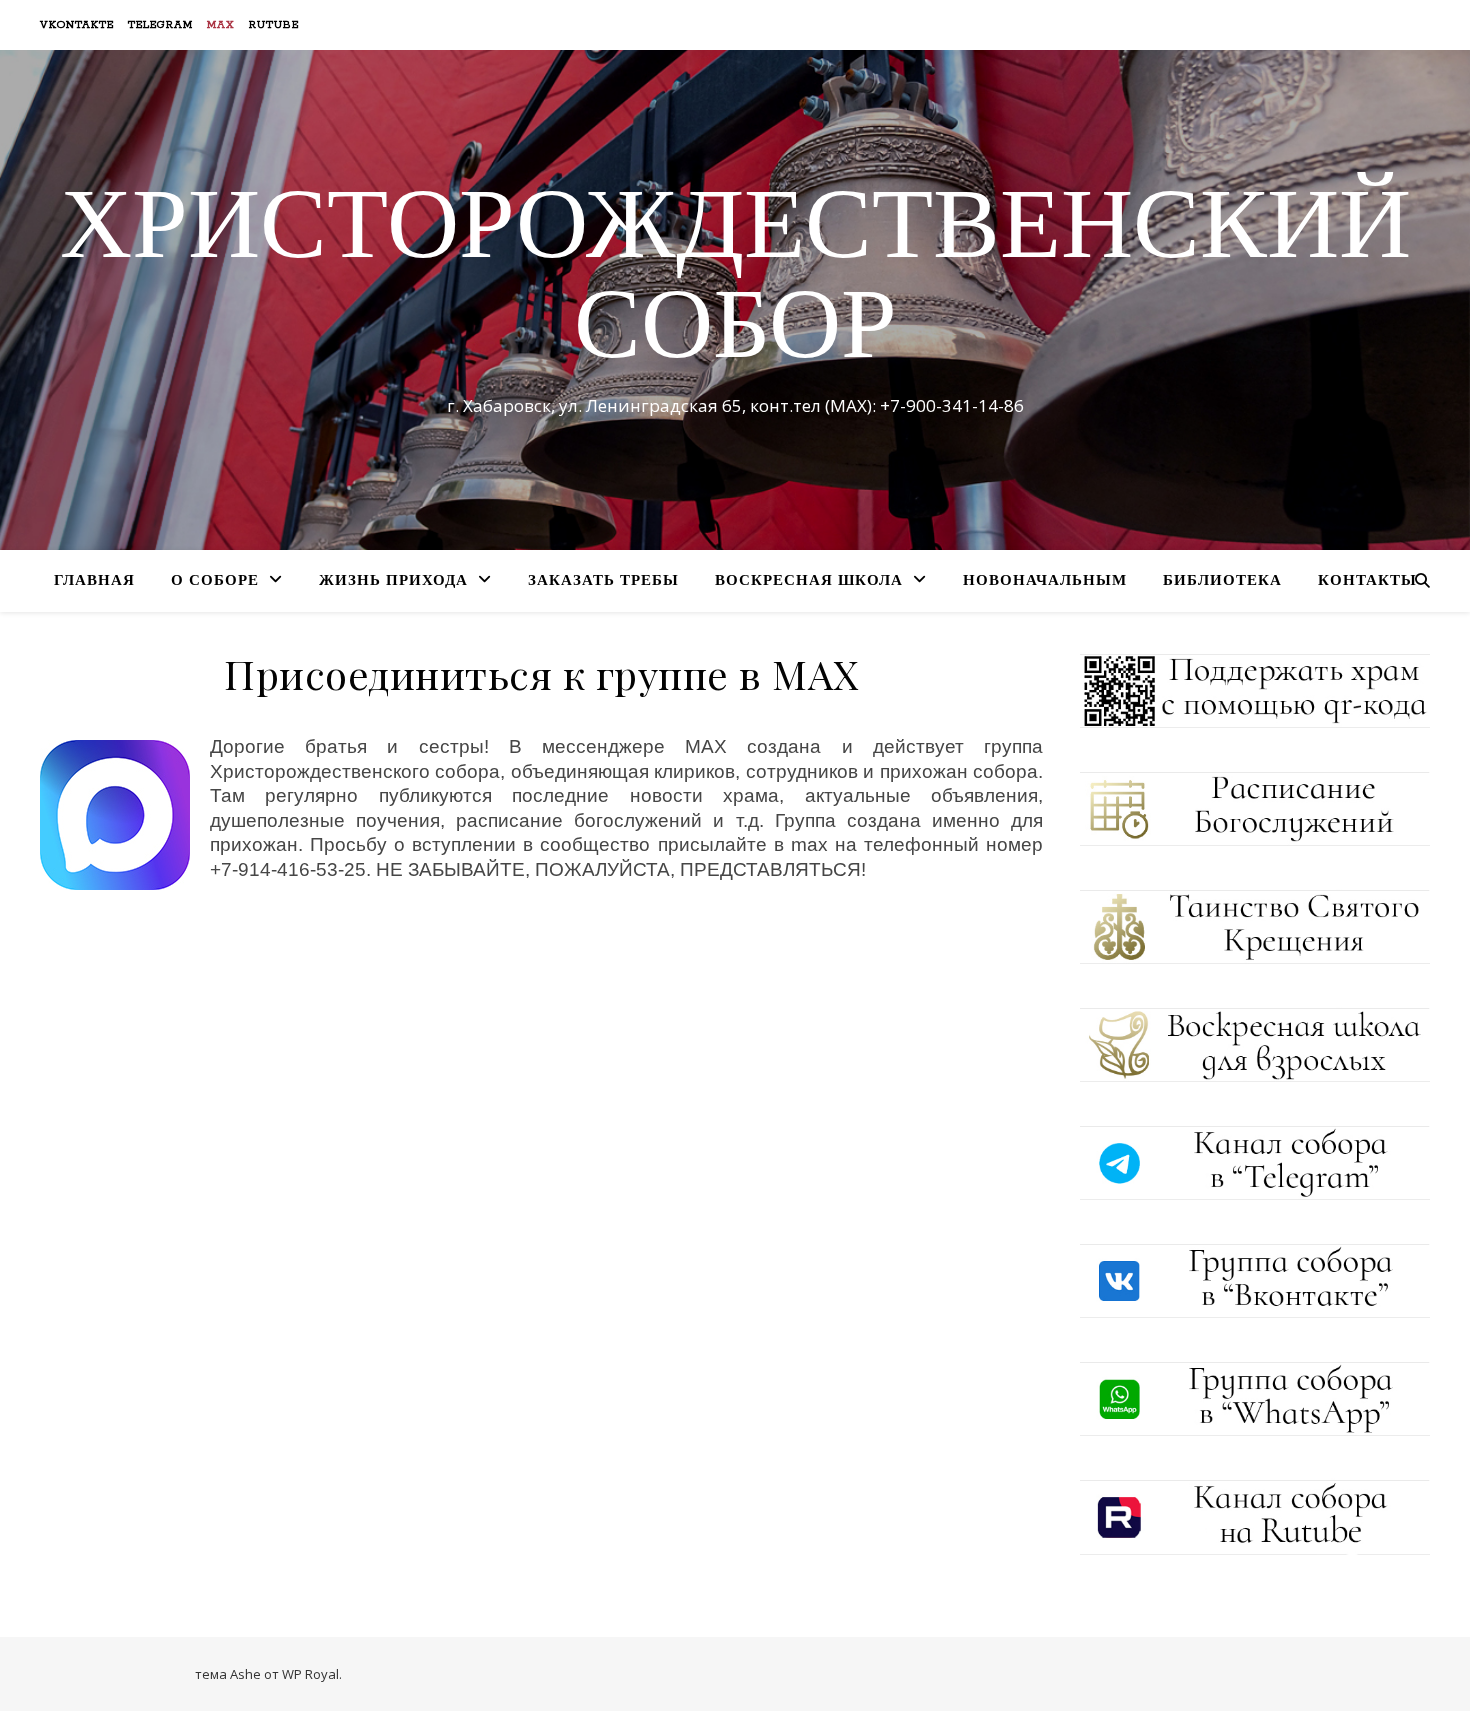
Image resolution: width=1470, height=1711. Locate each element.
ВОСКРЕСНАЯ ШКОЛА (809, 581)
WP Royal (310, 1674)
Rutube (274, 25)
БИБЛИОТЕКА (1222, 581)
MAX (221, 25)
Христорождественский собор (735, 282)
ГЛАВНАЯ (94, 581)
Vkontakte (77, 25)
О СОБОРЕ (215, 581)
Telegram (160, 25)
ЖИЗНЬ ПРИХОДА (393, 581)
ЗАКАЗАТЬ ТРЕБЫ (603, 581)
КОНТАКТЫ (1367, 581)
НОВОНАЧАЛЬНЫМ (1045, 581)
